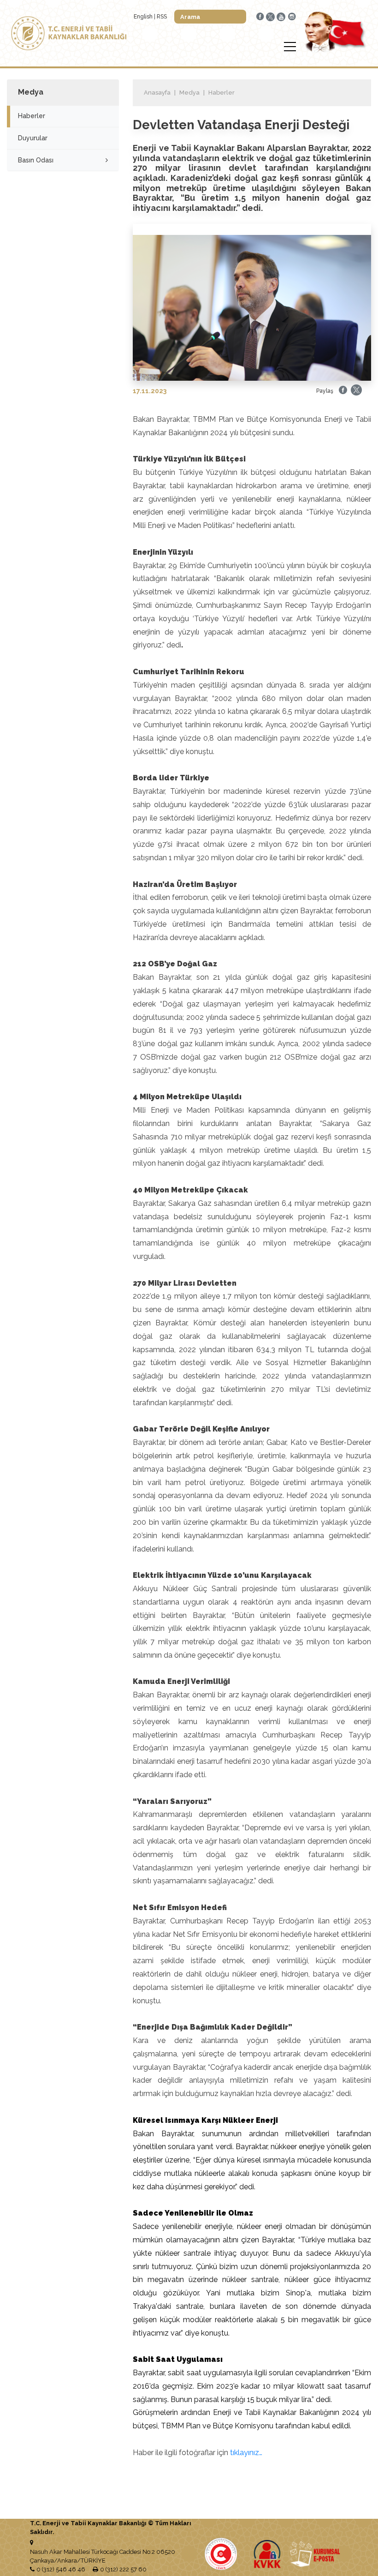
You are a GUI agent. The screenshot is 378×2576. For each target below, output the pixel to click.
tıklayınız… (246, 2453)
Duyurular (33, 138)
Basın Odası (36, 160)
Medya (189, 93)
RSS (162, 17)
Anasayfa (157, 93)
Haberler (32, 116)
